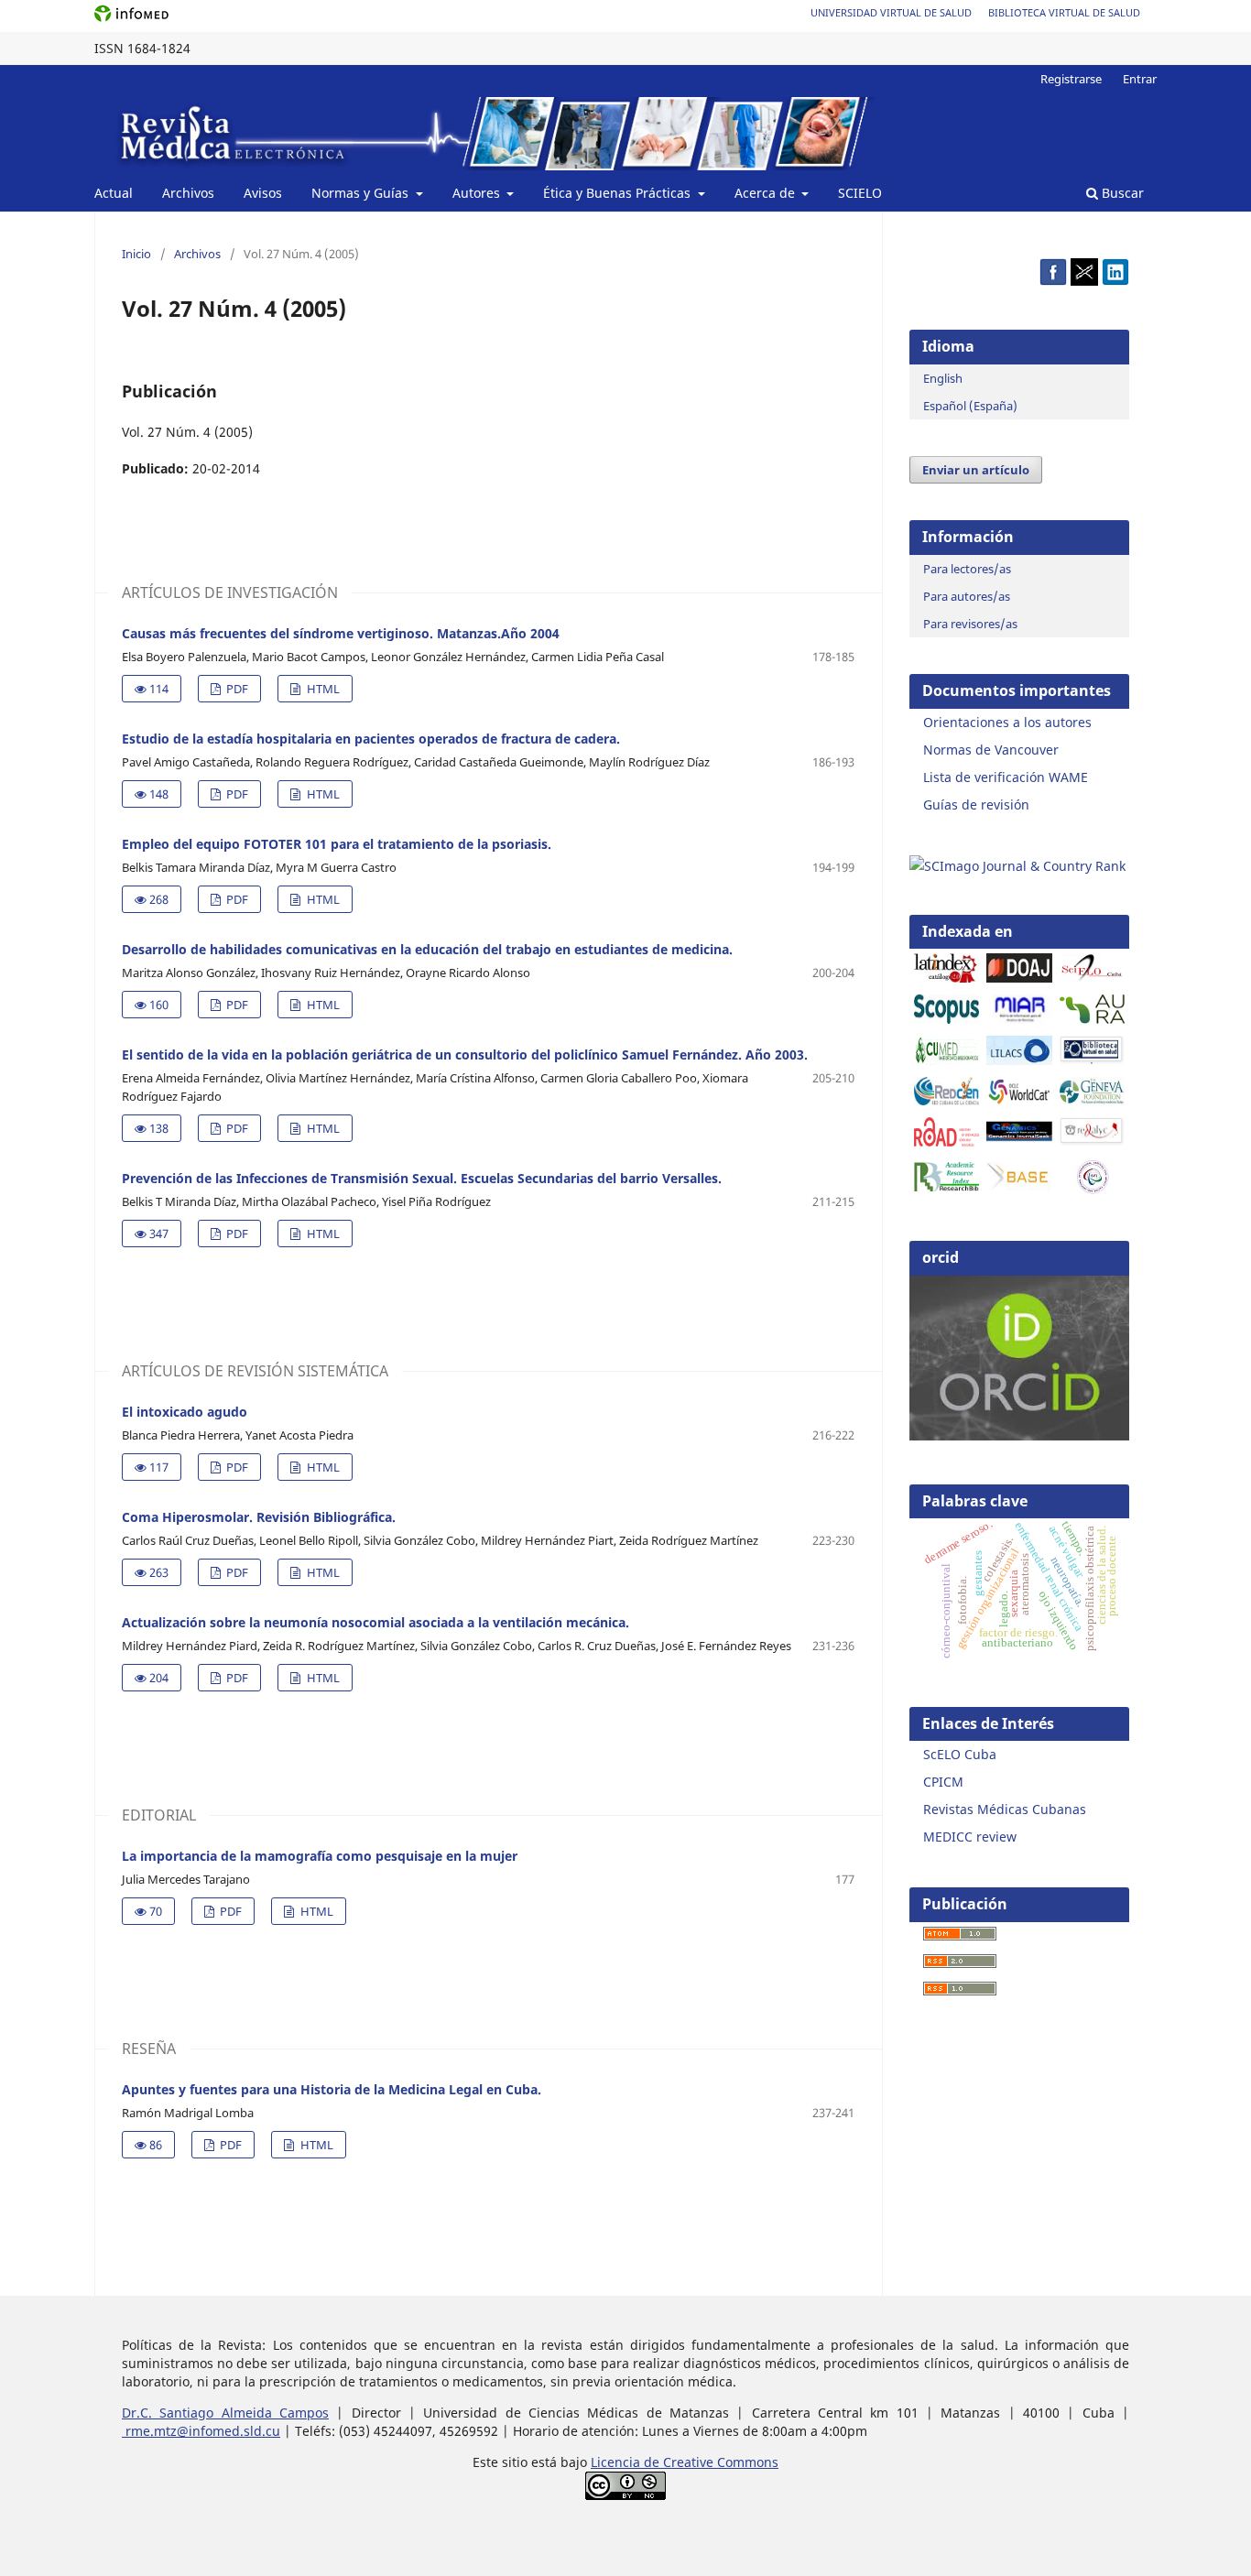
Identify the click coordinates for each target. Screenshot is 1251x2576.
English (943, 378)
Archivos (188, 193)
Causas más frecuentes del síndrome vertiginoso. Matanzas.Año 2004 (341, 633)
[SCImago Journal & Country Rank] (1017, 866)
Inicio (136, 254)
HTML (322, 689)
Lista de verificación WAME (1006, 777)
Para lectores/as (967, 569)
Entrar (1140, 79)
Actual (114, 193)
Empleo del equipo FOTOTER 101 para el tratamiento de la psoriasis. (337, 844)
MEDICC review (970, 1837)
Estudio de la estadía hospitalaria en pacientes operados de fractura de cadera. (371, 739)
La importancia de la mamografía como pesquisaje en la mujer (320, 1856)
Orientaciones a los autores (1007, 722)
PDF (236, 689)
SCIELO (860, 193)
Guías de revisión (976, 804)
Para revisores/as (970, 624)
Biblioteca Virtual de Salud (1064, 12)
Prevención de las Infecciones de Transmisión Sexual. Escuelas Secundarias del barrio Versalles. (422, 1178)
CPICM (943, 1782)
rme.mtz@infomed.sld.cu (201, 2431)
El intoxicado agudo (185, 1412)
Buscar (1121, 193)
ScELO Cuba (960, 1754)
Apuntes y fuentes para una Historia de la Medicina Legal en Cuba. (332, 2089)
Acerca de (767, 193)
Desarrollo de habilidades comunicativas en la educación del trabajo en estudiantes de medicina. (427, 949)
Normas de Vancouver (991, 750)
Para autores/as (967, 596)
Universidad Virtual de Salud (891, 12)
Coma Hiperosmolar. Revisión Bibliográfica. (259, 1517)
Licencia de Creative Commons (685, 2462)
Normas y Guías (362, 193)
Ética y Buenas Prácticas (619, 193)
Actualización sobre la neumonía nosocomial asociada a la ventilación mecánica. (375, 1622)
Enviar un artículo (976, 470)
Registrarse (1071, 79)
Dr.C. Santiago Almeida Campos (225, 2413)
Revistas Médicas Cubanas (1005, 1809)
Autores (478, 193)
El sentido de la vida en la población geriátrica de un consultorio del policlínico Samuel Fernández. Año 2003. (465, 1054)
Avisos (263, 193)
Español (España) (970, 406)
